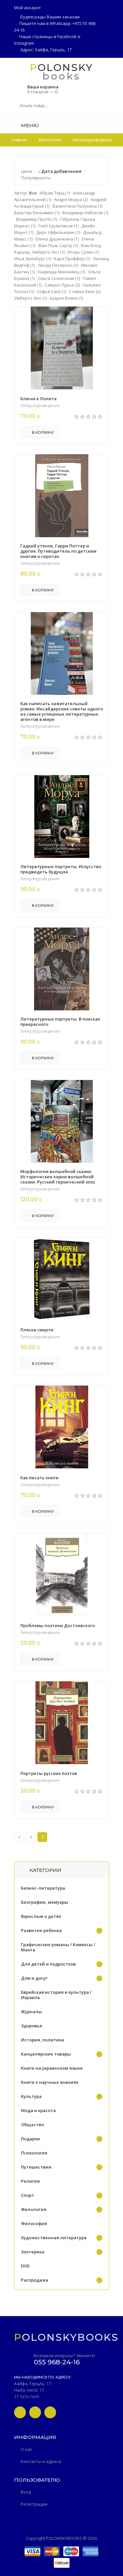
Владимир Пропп (37, 219)
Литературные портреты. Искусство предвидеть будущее (61, 869)
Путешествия (36, 2167)
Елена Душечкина (57, 239)
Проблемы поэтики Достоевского (58, 1625)
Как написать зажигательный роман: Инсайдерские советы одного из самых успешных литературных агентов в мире (62, 711)
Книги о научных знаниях (50, 2082)
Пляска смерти (37, 1330)
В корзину (42, 432)
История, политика (42, 2040)
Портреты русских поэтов (49, 1773)
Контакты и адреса (41, 2461)
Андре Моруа (71, 199)
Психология (34, 2153)
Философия (34, 2223)
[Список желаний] (107, 125)
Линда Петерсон (58, 265)
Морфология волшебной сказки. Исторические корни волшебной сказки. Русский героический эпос (58, 1177)
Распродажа (35, 2280)
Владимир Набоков (85, 213)
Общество (32, 2125)
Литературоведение (40, 406)
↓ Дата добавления (60, 171)
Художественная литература (54, 2238)
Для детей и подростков (48, 1964)
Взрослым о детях (41, 1916)
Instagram (24, 43)
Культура (31, 2096)
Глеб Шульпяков (58, 226)
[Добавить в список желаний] (100, 316)
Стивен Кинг (85, 291)
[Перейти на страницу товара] (62, 348)
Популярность (36, 178)
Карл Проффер (72, 259)
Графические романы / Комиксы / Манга (58, 1947)
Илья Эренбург (32, 259)
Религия (30, 2181)
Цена (26, 171)
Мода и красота (38, 2110)
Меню (29, 125)
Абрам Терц (55, 193)
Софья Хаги (51, 291)
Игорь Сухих (83, 252)
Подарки (31, 2139)
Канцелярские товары (46, 2054)
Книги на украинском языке (52, 2068)
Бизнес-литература (43, 1888)
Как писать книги (40, 1478)
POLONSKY (61, 67)
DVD (25, 2266)
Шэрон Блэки (66, 298)
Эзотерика (33, 2252)
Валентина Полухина (77, 206)
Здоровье (32, 2026)
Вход (26, 2492)
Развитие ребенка (41, 1930)
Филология (34, 2209)
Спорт (28, 2195)
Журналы (31, 2012)
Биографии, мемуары (45, 1902)
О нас (26, 2449)
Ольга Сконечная (59, 278)
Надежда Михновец (61, 272)
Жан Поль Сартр (58, 245)
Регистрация (34, 2504)
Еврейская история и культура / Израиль (56, 1995)
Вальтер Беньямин (37, 213)
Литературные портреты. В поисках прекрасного (60, 1022)
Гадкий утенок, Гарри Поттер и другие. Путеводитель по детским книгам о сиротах (58, 551)
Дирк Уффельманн (58, 232)
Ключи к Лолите (39, 399)
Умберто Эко (31, 298)
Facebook (67, 36)
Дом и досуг (34, 1978)
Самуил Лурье (62, 285)
